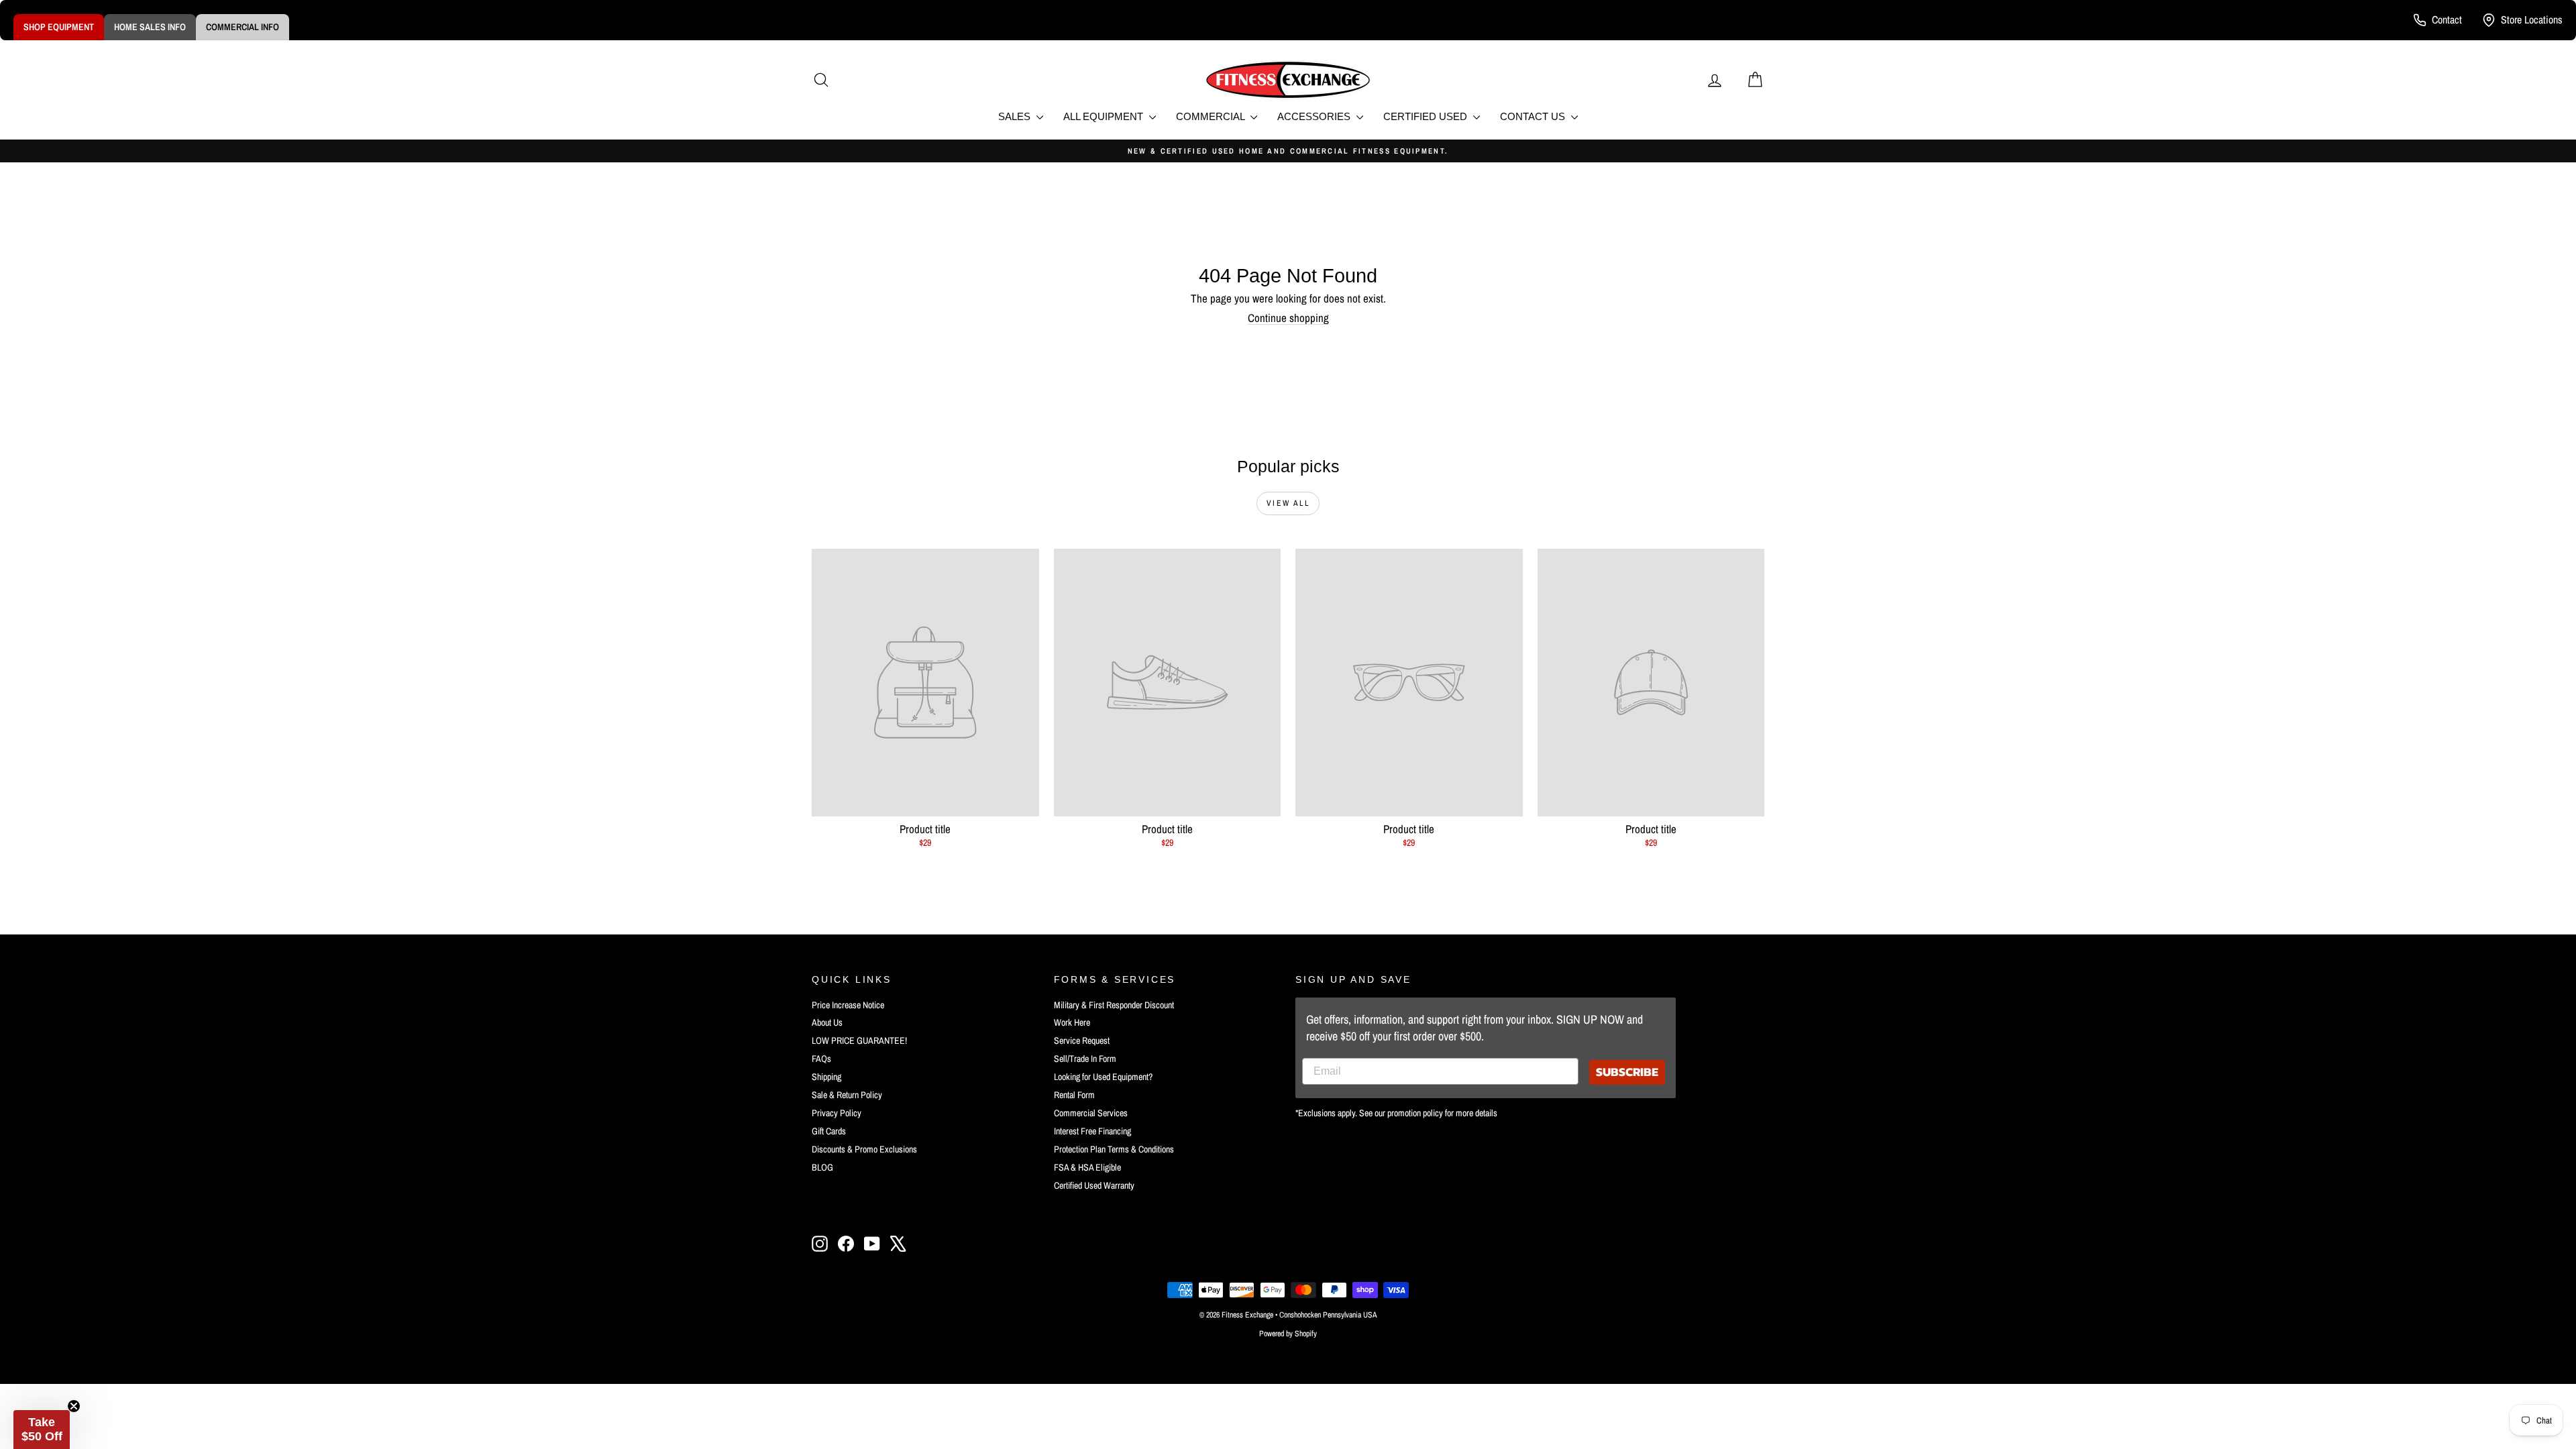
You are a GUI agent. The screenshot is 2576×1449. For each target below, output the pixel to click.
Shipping (826, 1077)
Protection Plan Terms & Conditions (1114, 1149)
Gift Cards (829, 1131)
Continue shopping (1288, 318)
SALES (1016, 116)
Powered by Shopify (1288, 1334)
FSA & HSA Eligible (1087, 1167)
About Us (827, 1022)
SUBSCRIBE (1627, 1072)
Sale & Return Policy (847, 1095)
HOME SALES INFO (150, 27)
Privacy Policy (837, 1113)
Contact (2447, 19)
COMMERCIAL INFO (243, 27)
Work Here (1072, 1022)
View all (1288, 503)
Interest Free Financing (1092, 1131)
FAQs (821, 1059)
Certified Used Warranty (1094, 1185)
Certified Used (1427, 116)
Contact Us (1534, 116)
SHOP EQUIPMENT (59, 27)
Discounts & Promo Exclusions (864, 1149)
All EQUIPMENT (1105, 116)
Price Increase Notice (848, 1005)
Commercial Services (1091, 1113)
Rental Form (1074, 1095)
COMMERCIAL (1212, 116)
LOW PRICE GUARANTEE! (859, 1040)
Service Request (1082, 1040)
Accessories (1315, 116)
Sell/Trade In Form (1085, 1059)
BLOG (822, 1167)
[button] (42, 1430)
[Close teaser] (74, 1406)
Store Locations (2532, 19)
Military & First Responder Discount (1114, 1005)
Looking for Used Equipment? (1103, 1077)
